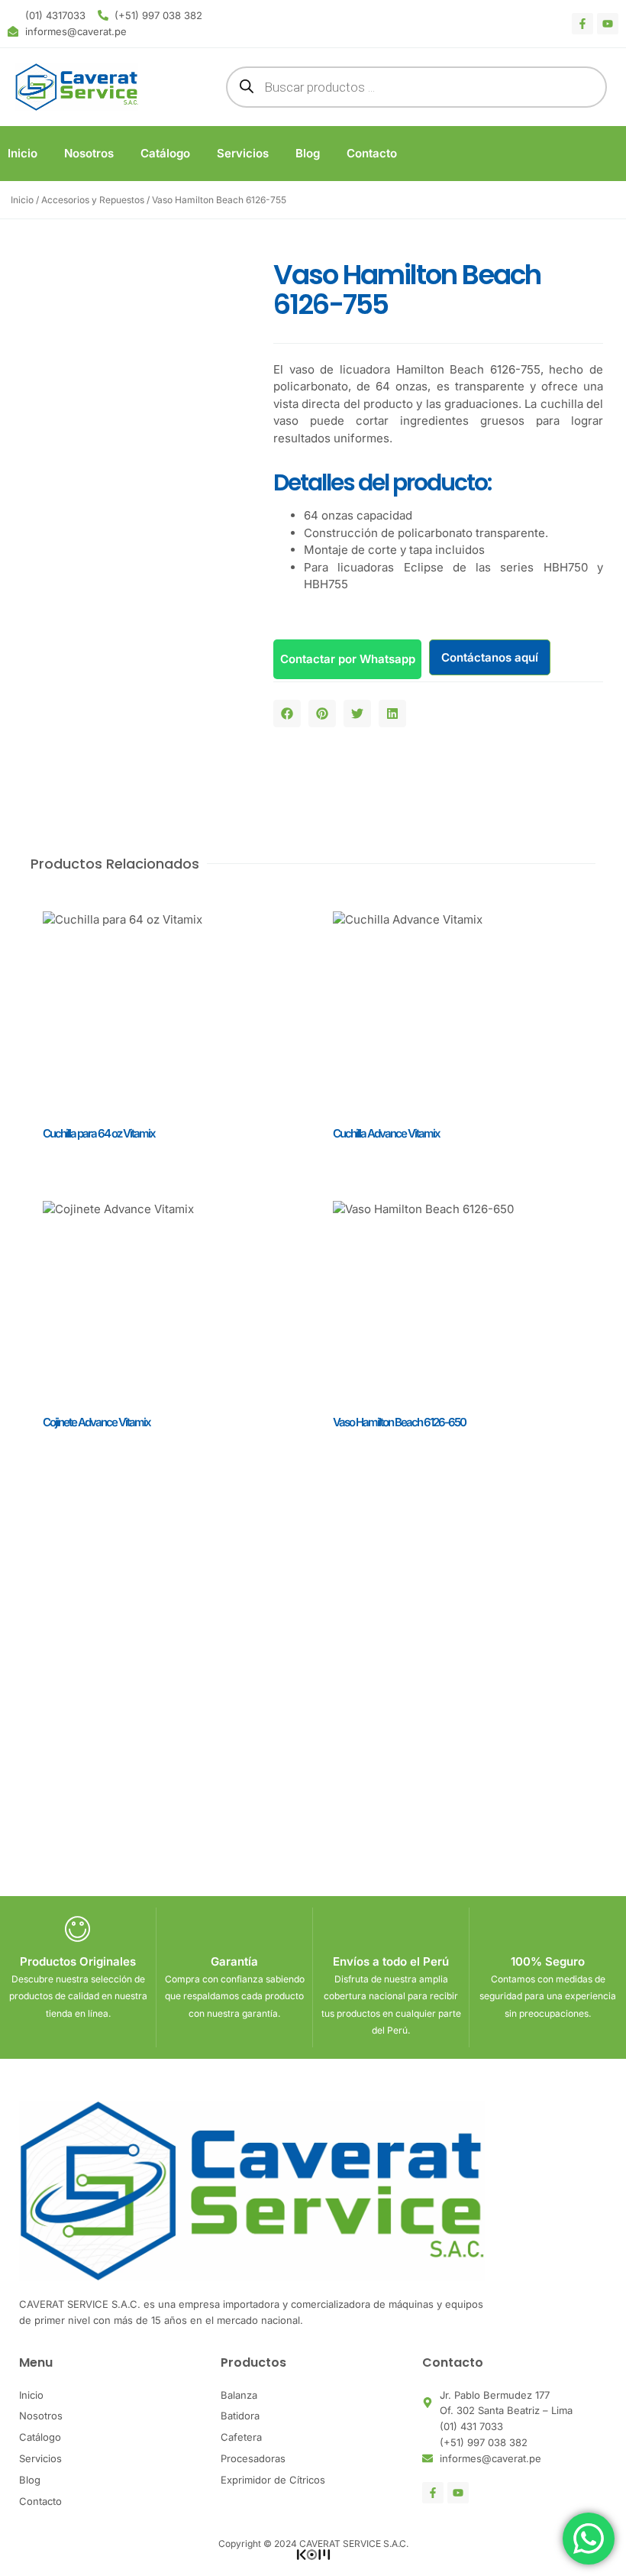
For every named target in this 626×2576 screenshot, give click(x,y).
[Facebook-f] (582, 24)
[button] (287, 714)
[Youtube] (608, 24)
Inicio (23, 153)
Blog (308, 153)
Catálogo (165, 153)
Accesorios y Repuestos (93, 200)
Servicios (243, 153)
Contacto (372, 153)
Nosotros (89, 153)
